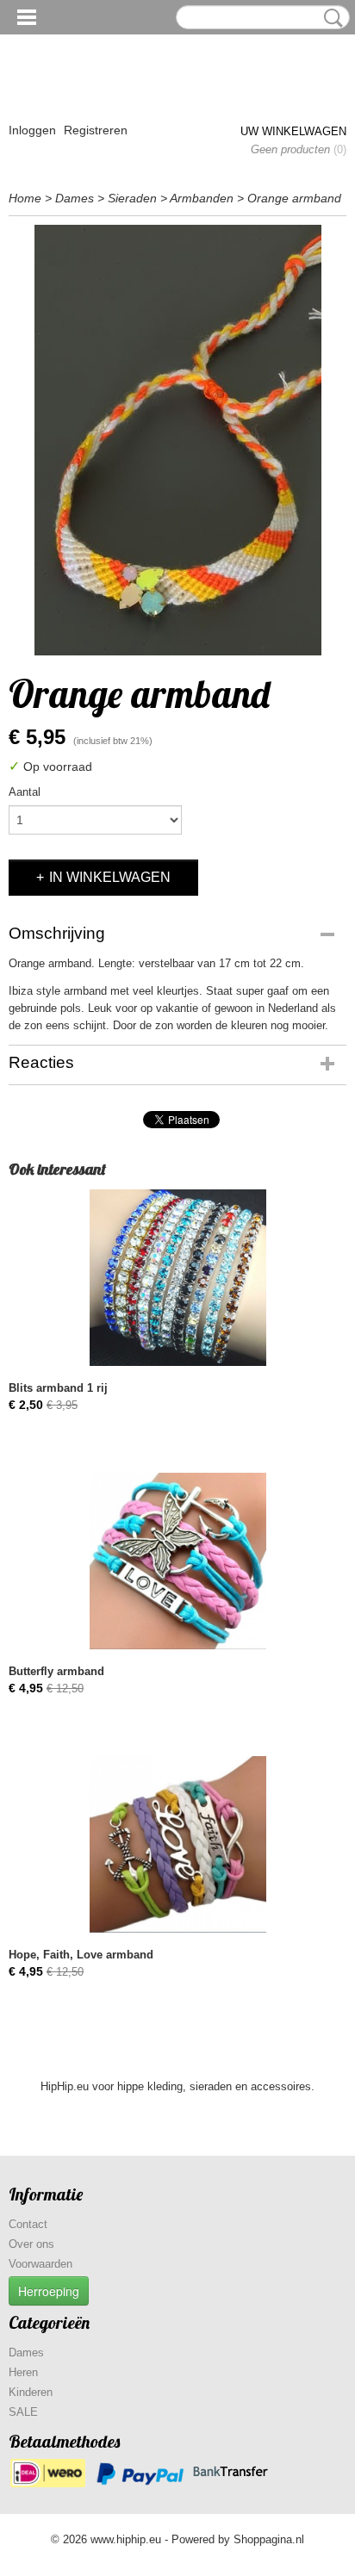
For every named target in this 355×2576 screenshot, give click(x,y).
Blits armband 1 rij (58, 1388)
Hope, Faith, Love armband (81, 1955)
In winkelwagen (110, 877)
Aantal (25, 792)
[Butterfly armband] (177, 1561)
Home (25, 198)
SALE (23, 2412)
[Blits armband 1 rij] (177, 1278)
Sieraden (132, 198)
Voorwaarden (40, 2264)
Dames (75, 198)
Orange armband (294, 198)
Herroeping (49, 2291)
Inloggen (32, 130)
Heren (23, 2372)
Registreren (96, 130)
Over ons (31, 2244)
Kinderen (31, 2392)
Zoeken (330, 18)
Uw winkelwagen (293, 131)
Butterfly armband (56, 1671)
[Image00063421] (177, 440)
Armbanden (202, 198)
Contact (28, 2224)
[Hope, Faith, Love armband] (177, 1844)
